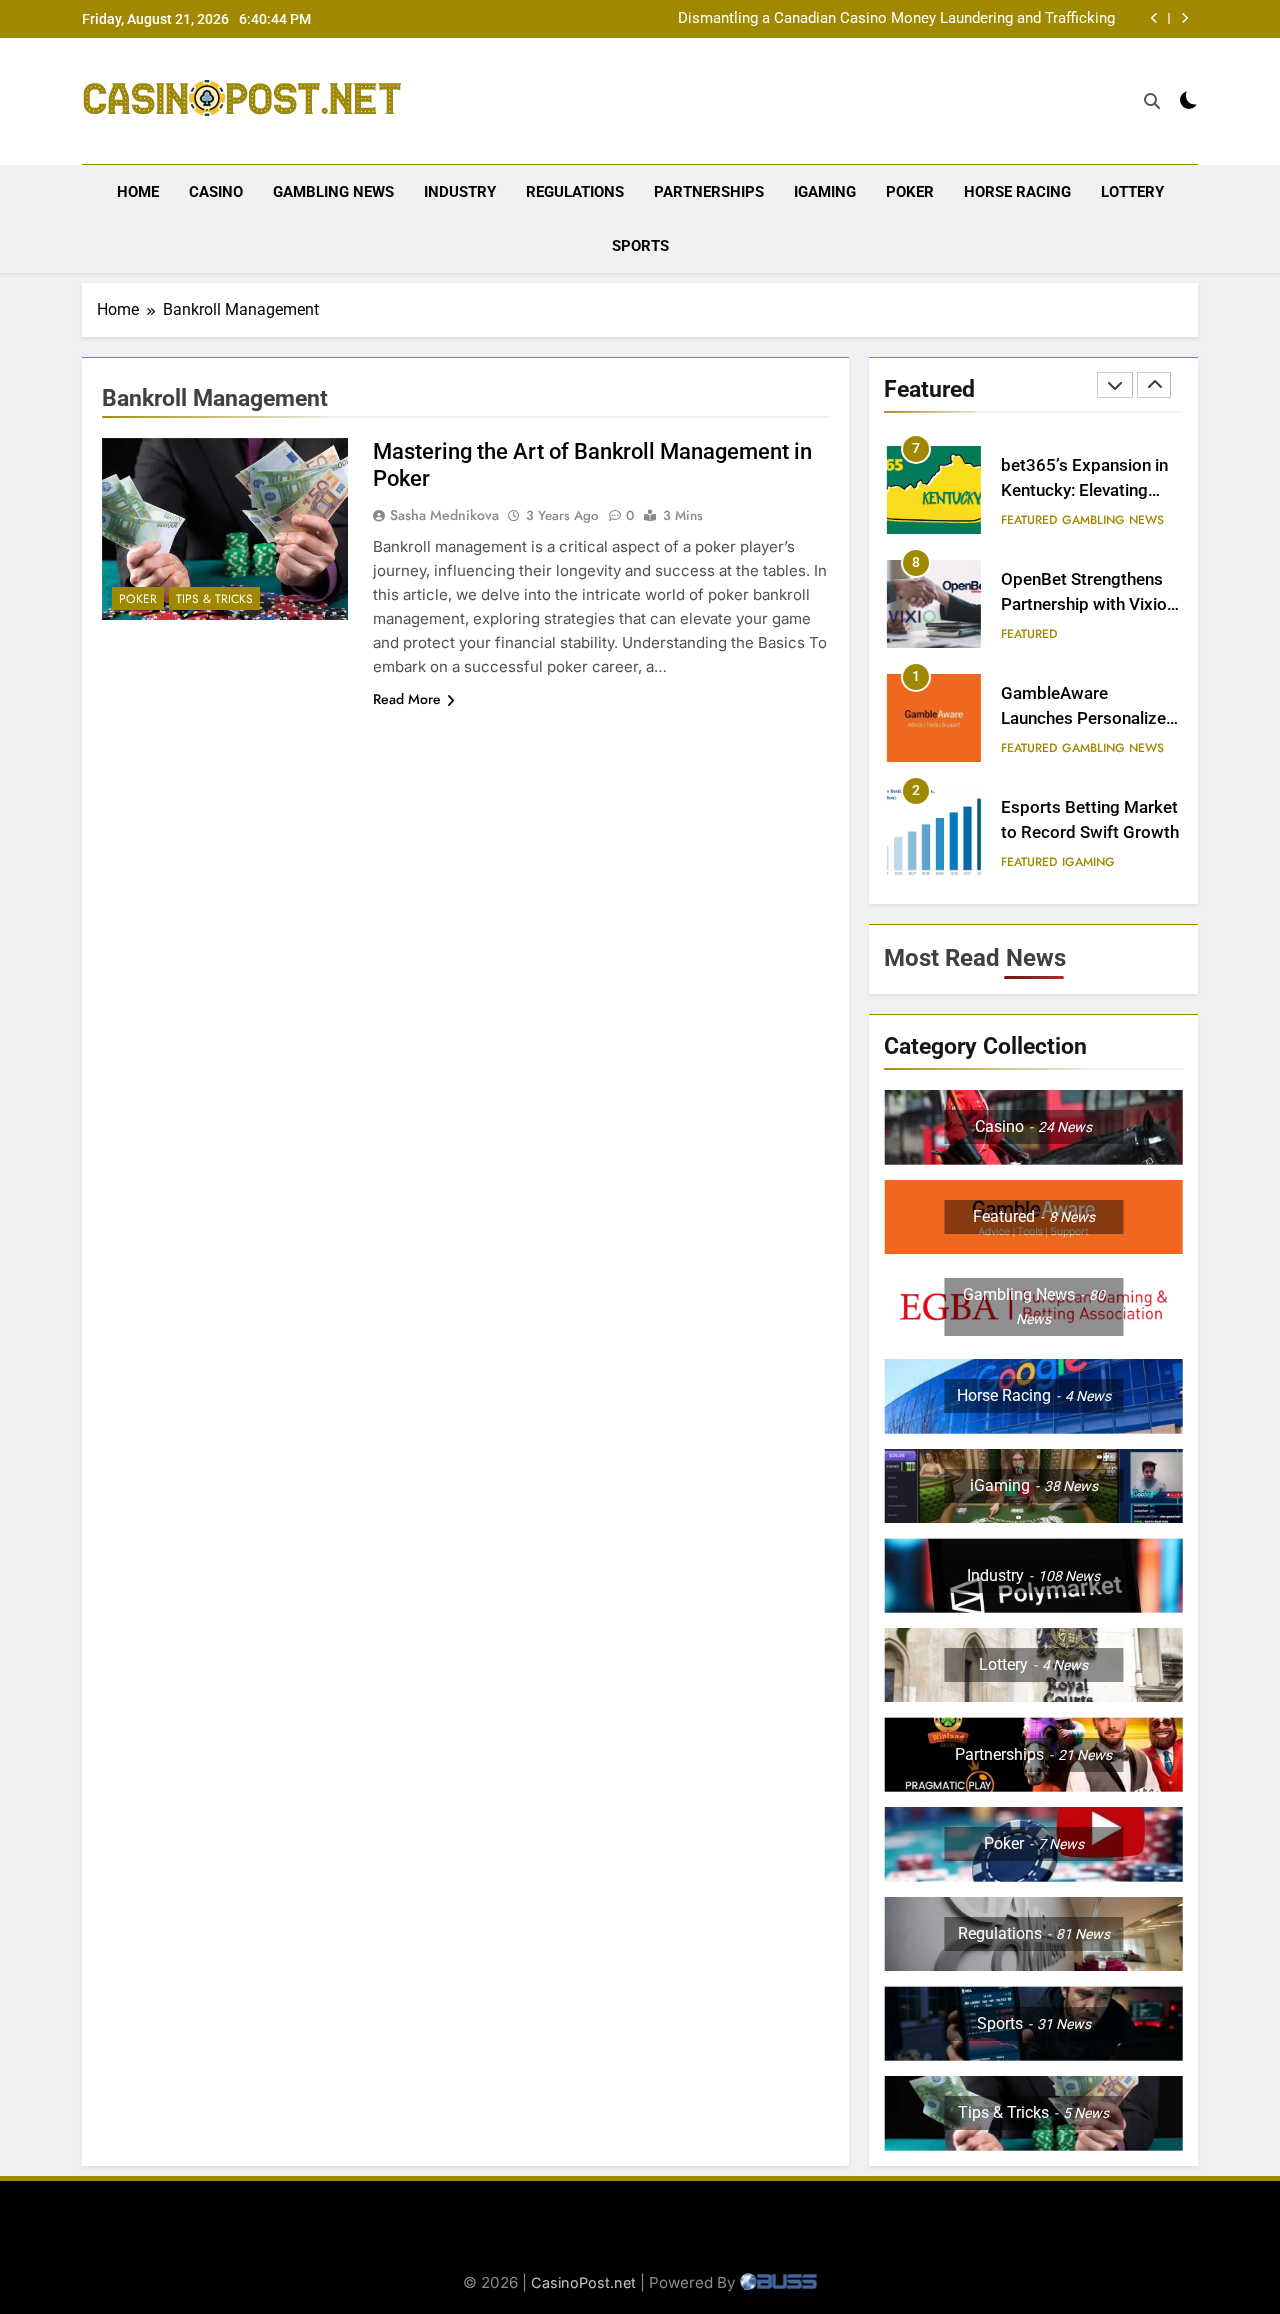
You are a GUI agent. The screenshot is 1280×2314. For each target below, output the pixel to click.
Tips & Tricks (214, 599)
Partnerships (709, 192)
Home (138, 192)
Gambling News (333, 192)
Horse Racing (1017, 192)
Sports (640, 246)
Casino (216, 192)
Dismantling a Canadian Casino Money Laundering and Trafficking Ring (896, 19)
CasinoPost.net (583, 2282)
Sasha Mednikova (444, 515)
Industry (460, 192)
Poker (910, 192)
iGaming (825, 192)
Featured (1029, 520)
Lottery (1132, 192)
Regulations (575, 192)
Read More (407, 699)
